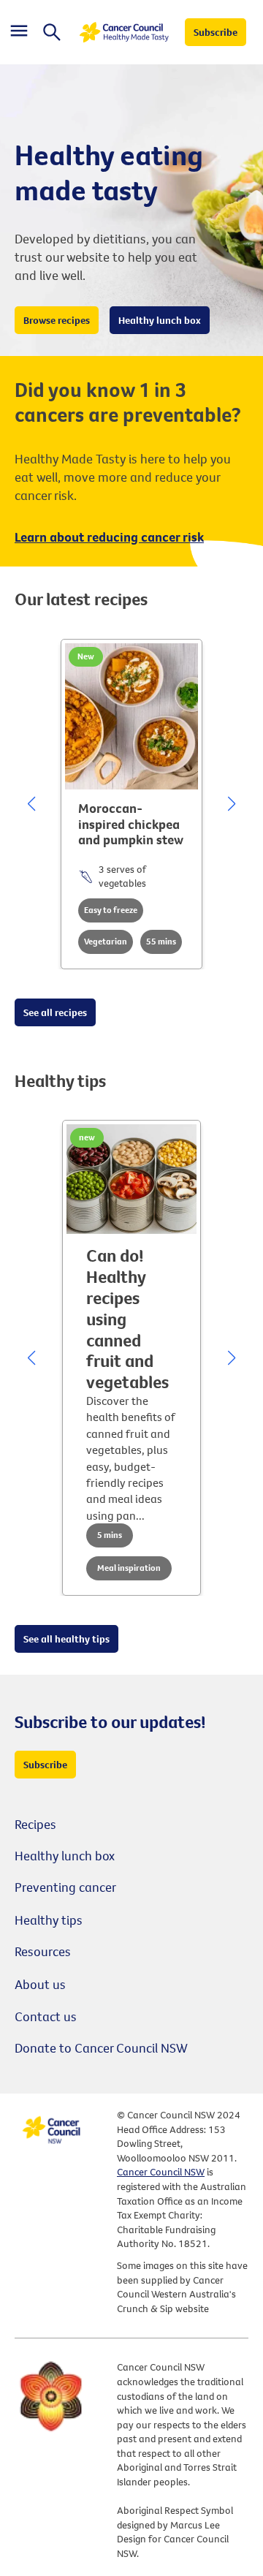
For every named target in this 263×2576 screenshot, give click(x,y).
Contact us (46, 2016)
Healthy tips (49, 1920)
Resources (43, 1951)
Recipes (35, 1824)
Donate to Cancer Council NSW (101, 2048)
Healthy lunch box (65, 1856)
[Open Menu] (19, 33)
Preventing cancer (65, 1887)
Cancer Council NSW (161, 2172)
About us (40, 1984)
